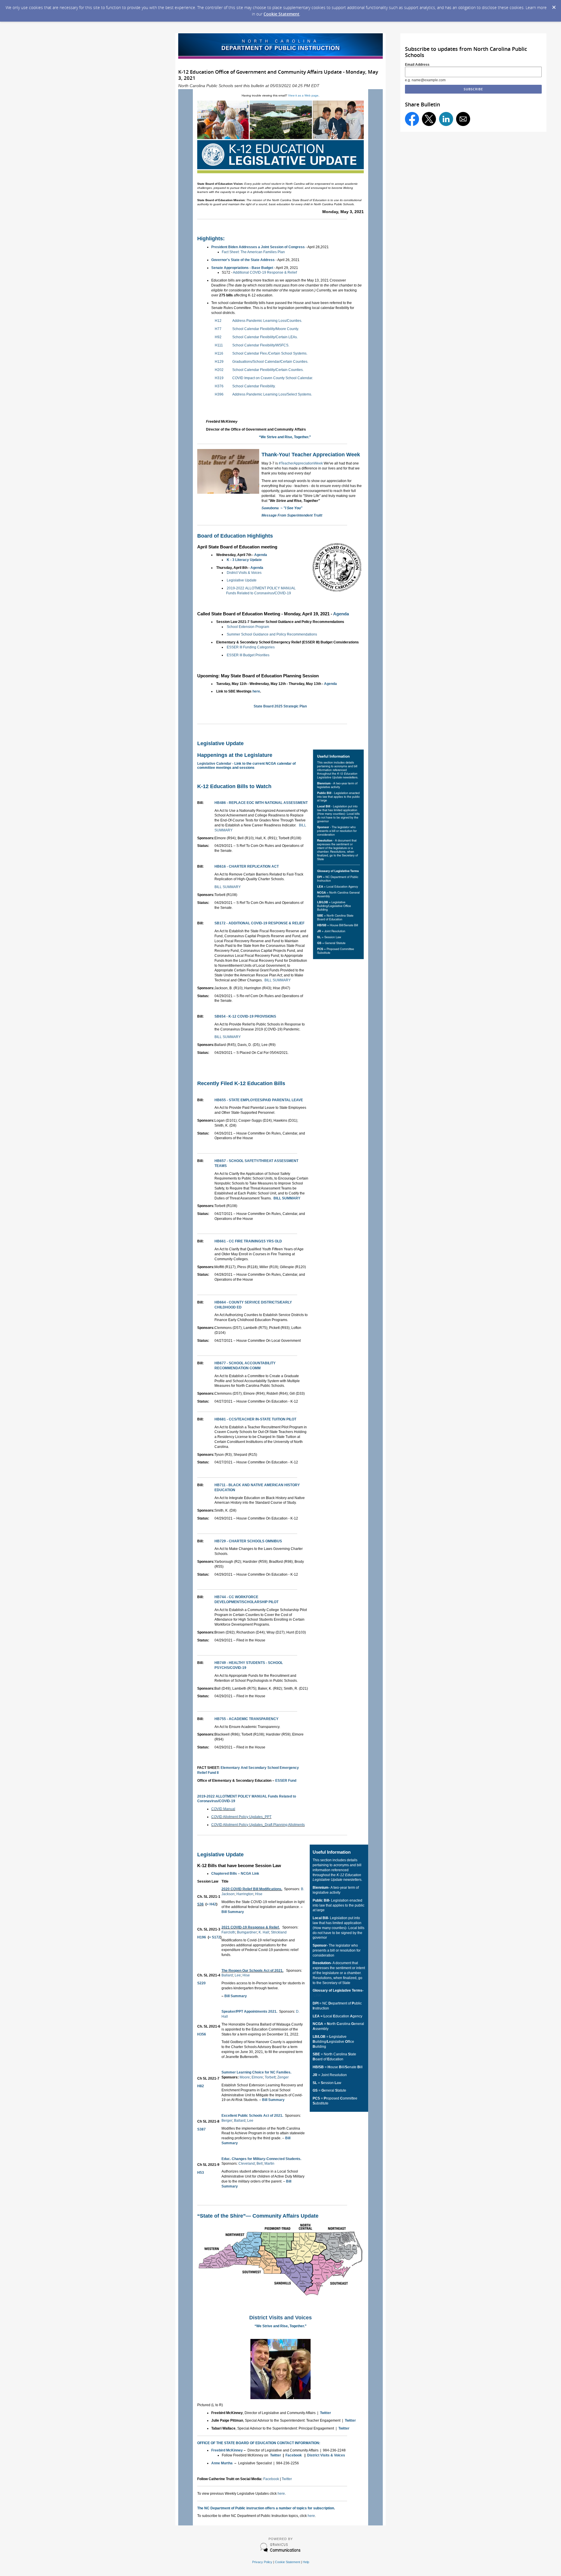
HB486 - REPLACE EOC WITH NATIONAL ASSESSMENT (261, 803)
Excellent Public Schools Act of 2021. (252, 2116)
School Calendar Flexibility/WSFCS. (261, 345)
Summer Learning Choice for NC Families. (256, 2072)
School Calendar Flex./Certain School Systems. (270, 353)
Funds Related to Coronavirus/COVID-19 (259, 593)
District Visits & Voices (244, 573)
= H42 (211, 1904)
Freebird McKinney (227, 2450)
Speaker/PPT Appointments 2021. (249, 2012)
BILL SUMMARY (228, 887)
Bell (260, 2164)
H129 (219, 362)
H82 (201, 2086)
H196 (202, 1937)
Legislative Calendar (214, 764)
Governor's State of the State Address (243, 260)
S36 (200, 1904)
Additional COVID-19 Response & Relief (265, 272)
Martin (269, 2164)
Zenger (283, 2077)
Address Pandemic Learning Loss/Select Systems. (272, 394)
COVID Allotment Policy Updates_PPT (241, 1817)
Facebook (294, 2455)
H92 (218, 337)
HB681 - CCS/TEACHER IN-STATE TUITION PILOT (255, 1419)
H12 (218, 321)
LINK (317, 1995)
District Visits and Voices (280, 2318)
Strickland (279, 1932)
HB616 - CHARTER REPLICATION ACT (247, 866)
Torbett (270, 2077)
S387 (201, 2129)
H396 (219, 394)
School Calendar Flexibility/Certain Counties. (268, 370)
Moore (245, 2077)
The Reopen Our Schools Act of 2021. (252, 1971)
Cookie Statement (282, 14)
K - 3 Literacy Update (244, 560)
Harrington (245, 1894)
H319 (219, 378)
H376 (219, 386)
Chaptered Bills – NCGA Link (235, 1874)
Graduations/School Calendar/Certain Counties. (270, 362)
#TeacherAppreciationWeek (301, 463)
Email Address (417, 65)
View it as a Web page (303, 95)
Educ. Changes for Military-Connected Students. (261, 2159)
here (256, 691)
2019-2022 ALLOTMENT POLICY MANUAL (261, 588)
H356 (202, 2034)
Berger (227, 2121)
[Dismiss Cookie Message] (554, 6)
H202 (219, 370)
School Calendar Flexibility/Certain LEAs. (265, 337)
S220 (201, 1983)
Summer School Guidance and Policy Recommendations (272, 634)
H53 (201, 2173)
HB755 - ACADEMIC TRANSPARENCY (246, 1719)
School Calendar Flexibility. (254, 386)
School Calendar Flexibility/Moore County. (266, 329)
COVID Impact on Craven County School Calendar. (273, 378)
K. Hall (264, 1932)
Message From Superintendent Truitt (292, 515)
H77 (218, 329)
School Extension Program (248, 627)
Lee (238, 1975)
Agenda (261, 555)
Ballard (227, 1975)
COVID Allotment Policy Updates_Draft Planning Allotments (258, 1825)
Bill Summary (233, 1912)
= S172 (215, 1937)
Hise (259, 1894)
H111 (219, 345)
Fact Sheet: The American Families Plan (253, 252)
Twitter (325, 2413)
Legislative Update (242, 580)
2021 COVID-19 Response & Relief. (251, 1927)
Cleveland (247, 2164)
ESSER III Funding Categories (251, 647)
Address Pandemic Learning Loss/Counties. (267, 321)
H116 (219, 353)
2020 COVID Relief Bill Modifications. (252, 1889)
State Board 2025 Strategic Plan (280, 706)
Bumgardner (247, 1932)
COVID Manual (223, 1809)
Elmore (257, 2077)
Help (306, 2562)
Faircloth (228, 1932)
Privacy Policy (262, 2562)
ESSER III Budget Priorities (248, 655)
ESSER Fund (286, 1781)
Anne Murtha (222, 2463)
